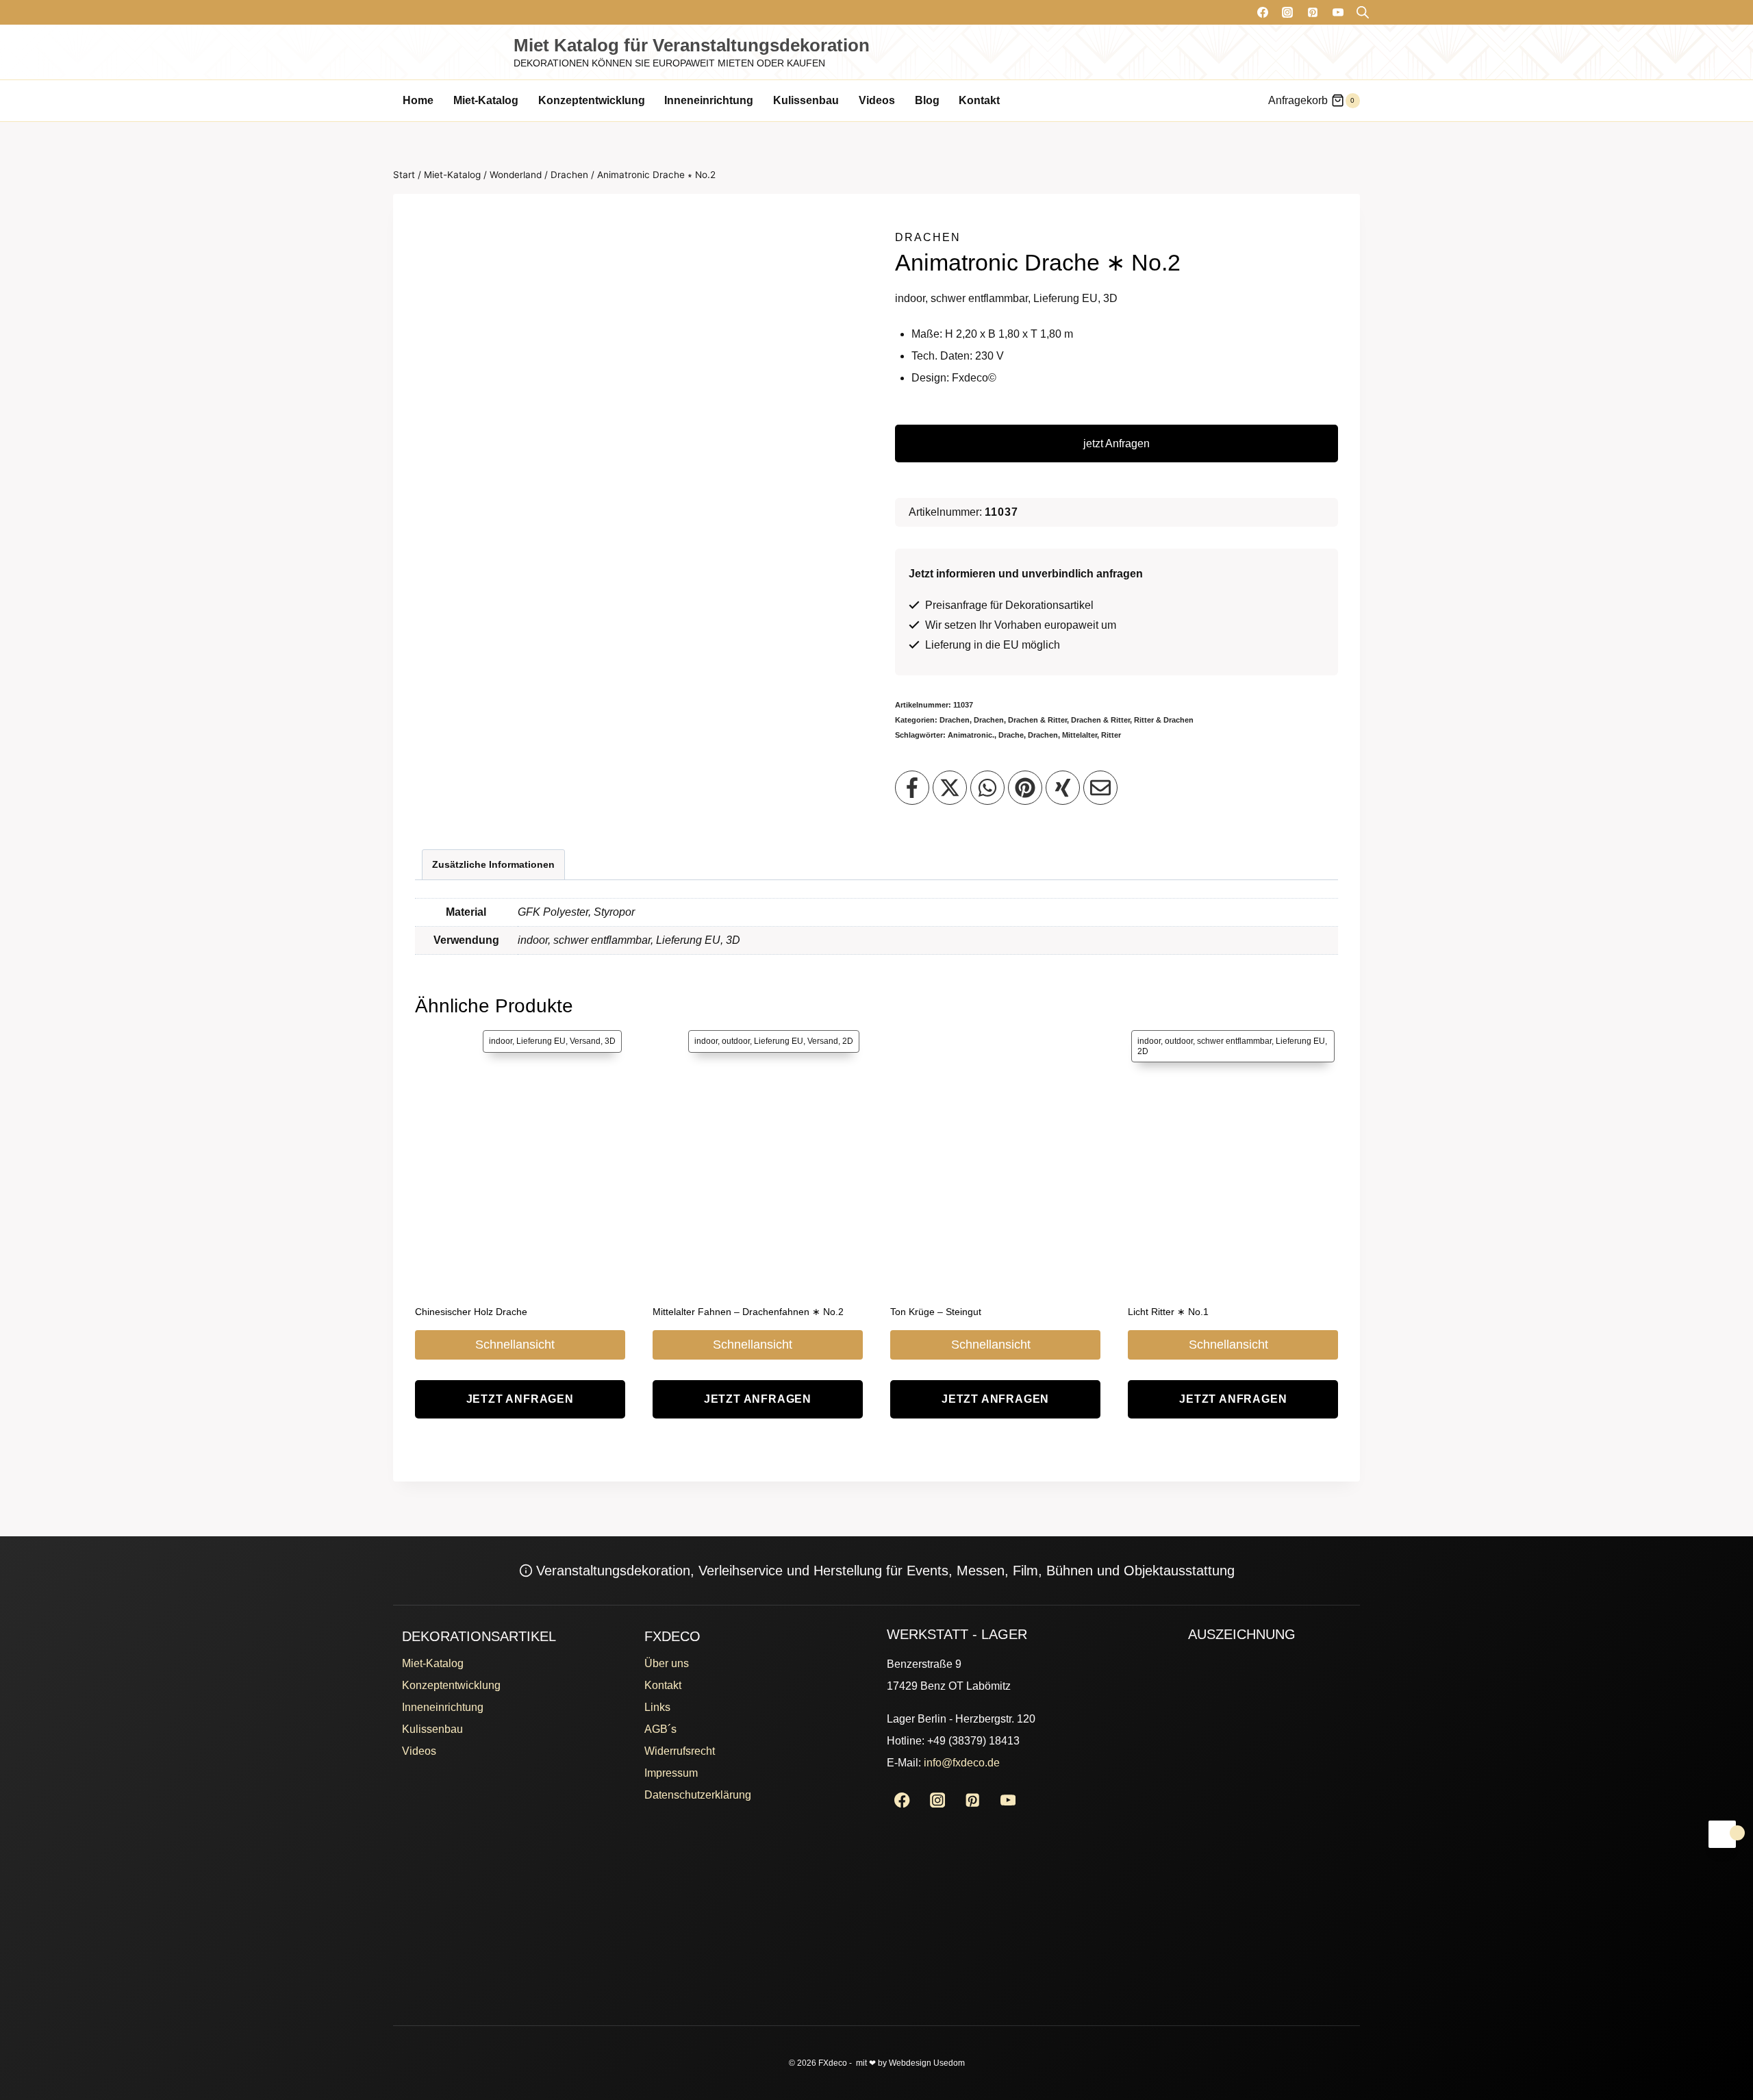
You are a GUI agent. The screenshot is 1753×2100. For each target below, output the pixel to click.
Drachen (928, 237)
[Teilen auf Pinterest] (1025, 788)
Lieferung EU (688, 940)
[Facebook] (1263, 12)
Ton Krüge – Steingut (936, 1312)
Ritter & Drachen (1164, 720)
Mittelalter (1080, 735)
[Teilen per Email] (1100, 788)
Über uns (667, 1663)
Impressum (671, 1773)
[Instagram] (1287, 12)
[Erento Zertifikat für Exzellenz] (1240, 1753)
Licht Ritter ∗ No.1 (1168, 1312)
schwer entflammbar (602, 940)
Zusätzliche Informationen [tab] (493, 864)
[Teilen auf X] (950, 788)
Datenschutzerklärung (698, 1795)
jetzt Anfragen (1117, 443)
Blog (927, 100)
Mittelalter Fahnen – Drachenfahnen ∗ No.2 (748, 1312)
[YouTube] (1338, 12)
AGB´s (660, 1729)
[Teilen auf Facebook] (912, 788)
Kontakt (979, 100)
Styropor (614, 912)
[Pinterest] (1313, 12)
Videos (877, 100)
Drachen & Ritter (1037, 720)
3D (733, 940)
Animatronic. (971, 735)
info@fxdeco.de (962, 1763)
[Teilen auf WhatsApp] (987, 788)
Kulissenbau (806, 100)
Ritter (1111, 735)
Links (657, 1707)
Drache (1011, 735)
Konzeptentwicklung (592, 100)
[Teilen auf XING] (1063, 788)
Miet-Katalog (486, 100)
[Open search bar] (1363, 12)
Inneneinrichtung (709, 100)
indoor (533, 940)
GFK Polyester (553, 912)
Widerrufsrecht (680, 1751)
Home (418, 100)
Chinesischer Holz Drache (471, 1312)
